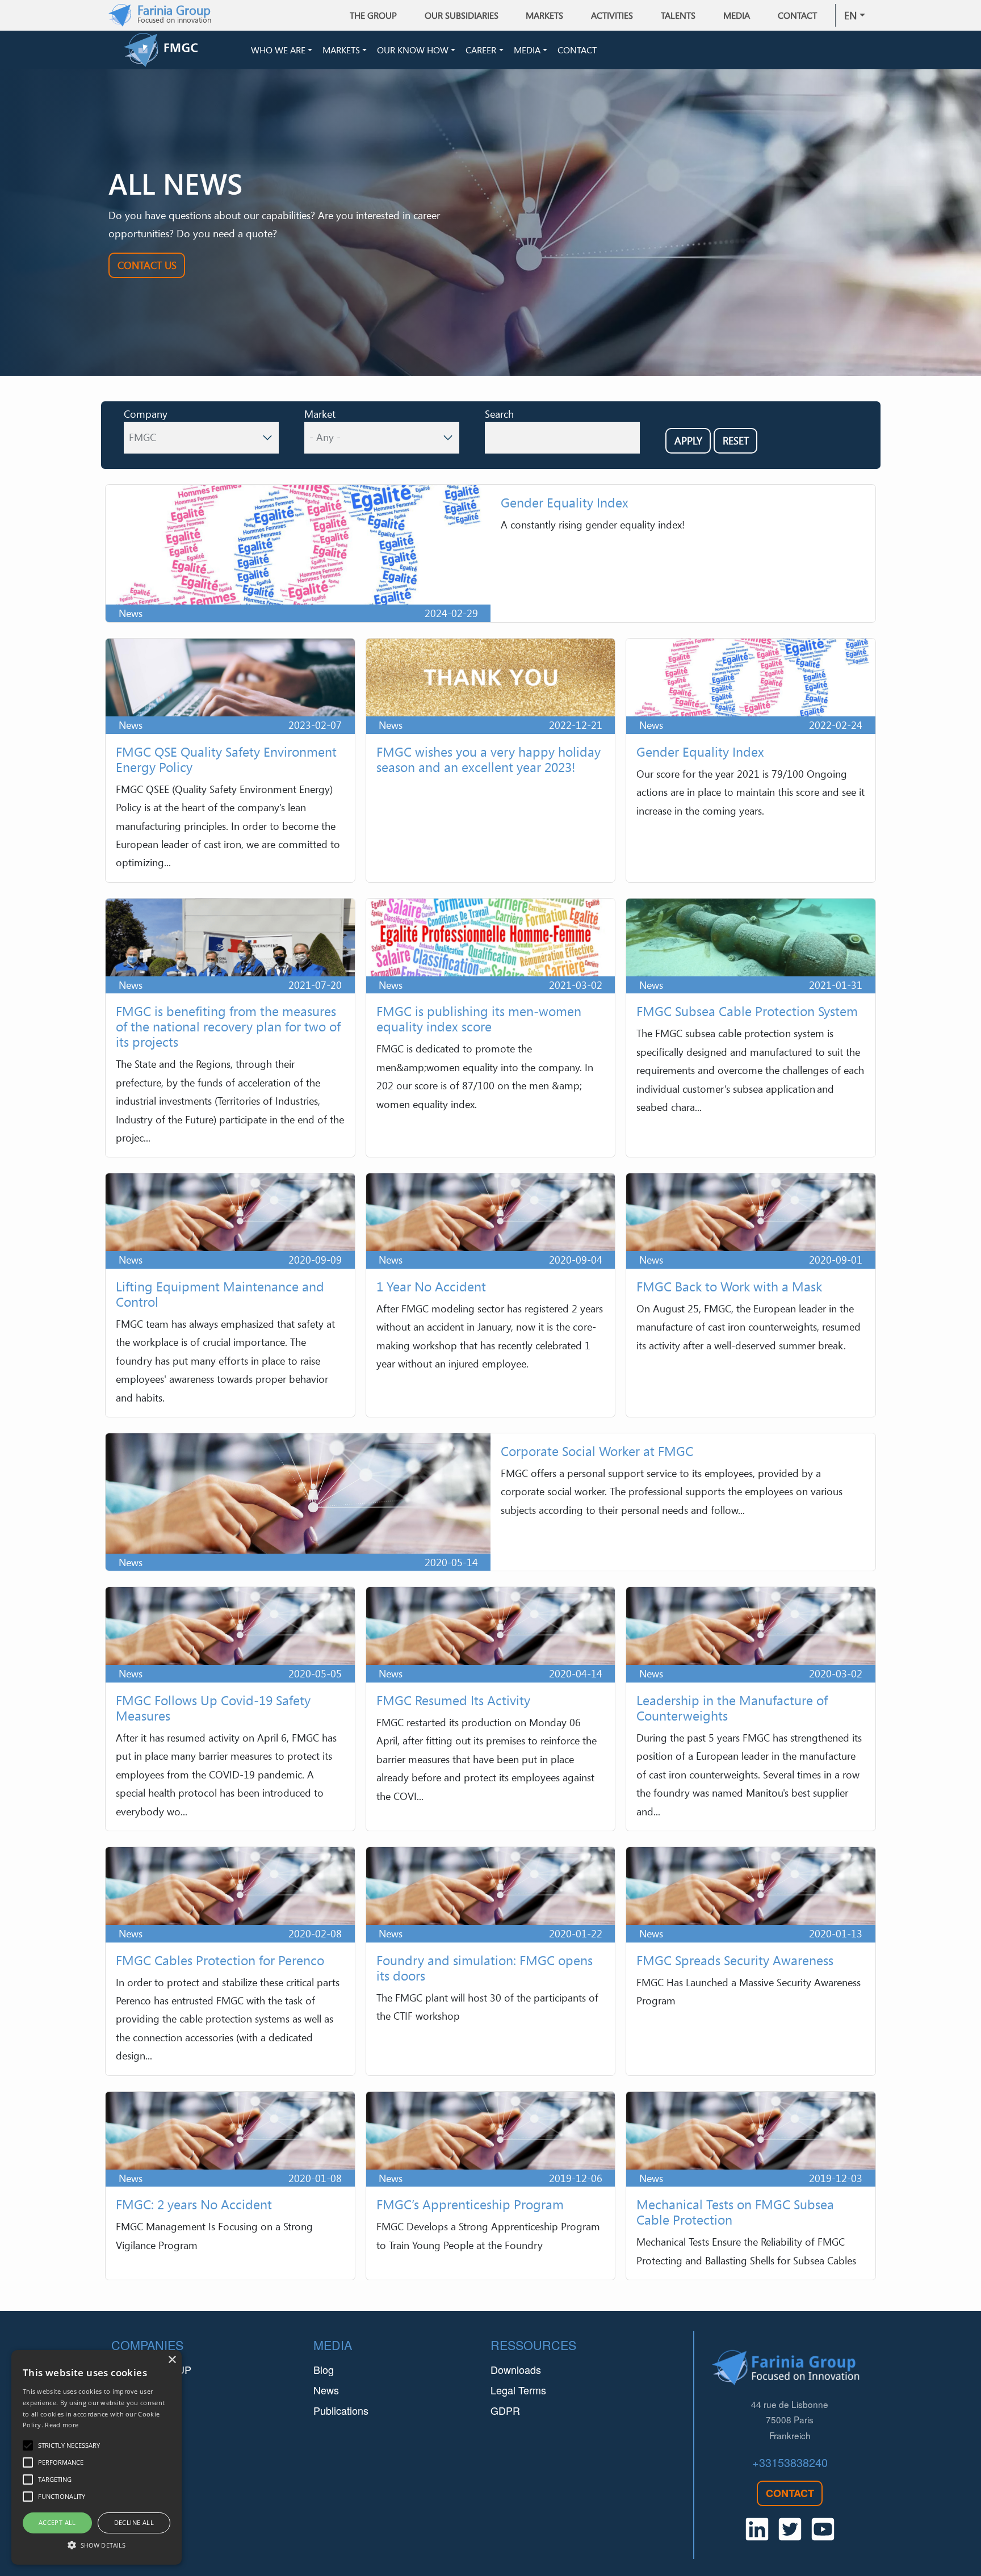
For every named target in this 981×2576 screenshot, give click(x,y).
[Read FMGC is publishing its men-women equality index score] (491, 1028)
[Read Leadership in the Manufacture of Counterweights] (751, 1709)
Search (499, 414)
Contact (797, 15)
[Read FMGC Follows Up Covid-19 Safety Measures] (230, 1709)
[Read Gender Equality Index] (491, 553)
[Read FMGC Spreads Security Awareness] (751, 1961)
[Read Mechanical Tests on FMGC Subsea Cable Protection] (751, 2186)
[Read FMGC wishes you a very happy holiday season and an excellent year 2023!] (491, 760)
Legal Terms (518, 2390)
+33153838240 (790, 2462)
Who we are (278, 50)
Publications (341, 2410)
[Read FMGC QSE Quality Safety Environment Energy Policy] (230, 760)
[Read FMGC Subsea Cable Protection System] (751, 1028)
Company (146, 414)
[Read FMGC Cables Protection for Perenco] (230, 1961)
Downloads (516, 2369)
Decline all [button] (134, 2522)
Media (527, 50)
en (850, 15)
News (326, 2390)
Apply (688, 440)
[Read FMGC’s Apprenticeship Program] (491, 2186)
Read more (62, 2425)
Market (320, 414)
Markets (341, 50)
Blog (324, 2369)
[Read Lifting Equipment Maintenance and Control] (230, 1295)
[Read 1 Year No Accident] (491, 1295)
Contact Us (147, 265)
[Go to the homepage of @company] (185, 50)
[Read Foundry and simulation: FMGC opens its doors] (491, 1961)
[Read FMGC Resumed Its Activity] (491, 1709)
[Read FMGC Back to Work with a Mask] (751, 1295)
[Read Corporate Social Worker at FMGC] (491, 1502)
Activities (612, 15)
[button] (97, 2545)
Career (481, 50)
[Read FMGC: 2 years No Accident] (230, 2186)
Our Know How (413, 50)
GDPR (505, 2410)
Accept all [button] (57, 2522)
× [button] (172, 2360)
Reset (736, 440)
